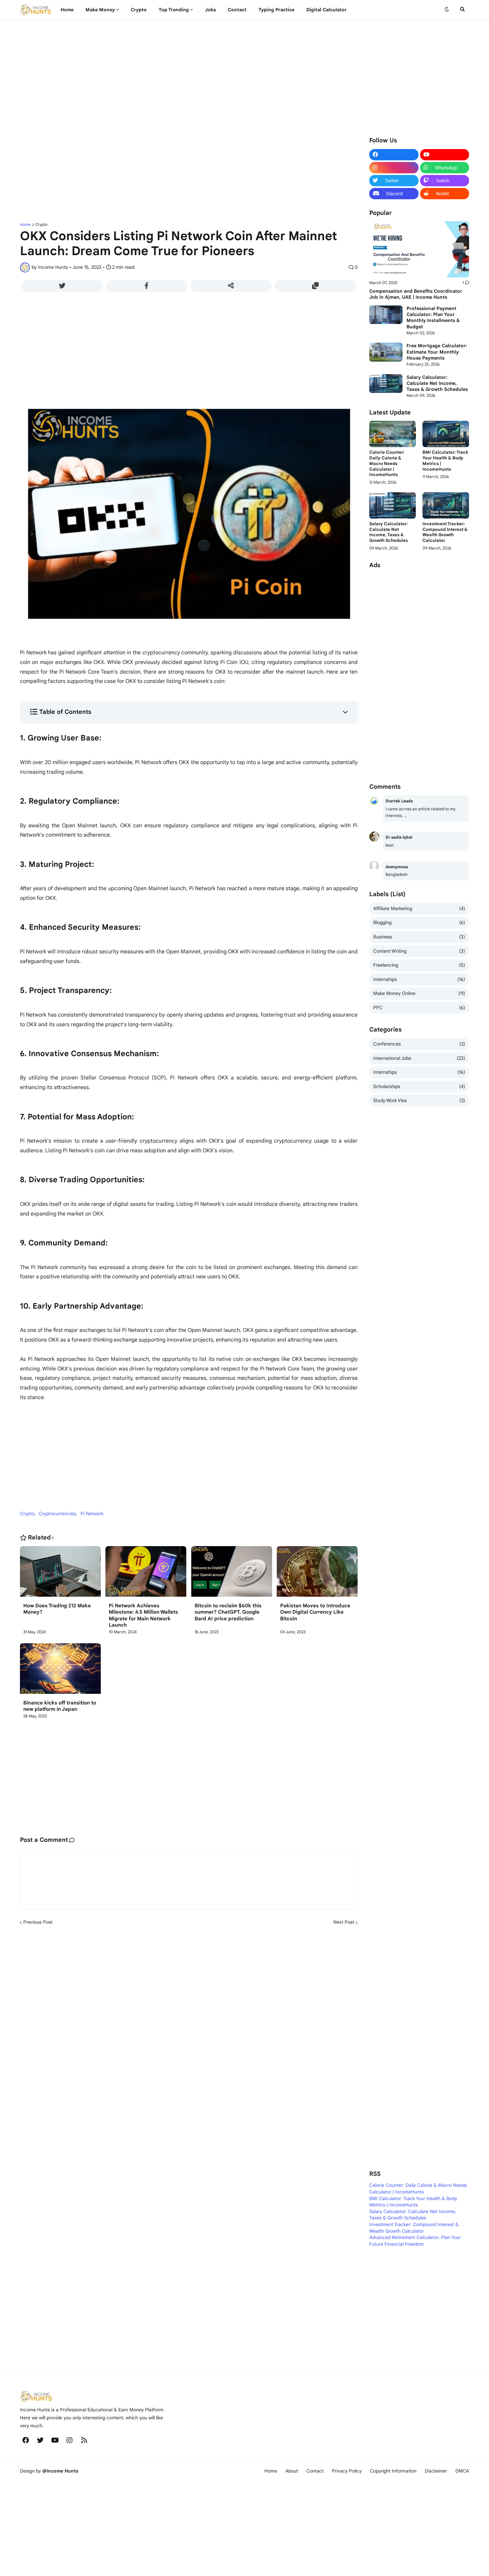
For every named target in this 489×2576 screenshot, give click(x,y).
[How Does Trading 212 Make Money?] (60, 1574)
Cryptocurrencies (57, 1514)
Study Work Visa (419, 1100)
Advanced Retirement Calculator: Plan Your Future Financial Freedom (415, 2241)
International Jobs (419, 1058)
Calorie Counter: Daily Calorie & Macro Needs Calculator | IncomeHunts (387, 464)
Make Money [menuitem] (100, 10)
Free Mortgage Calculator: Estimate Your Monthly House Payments (437, 352)
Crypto (41, 225)
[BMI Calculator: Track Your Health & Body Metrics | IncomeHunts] (446, 434)
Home (25, 225)
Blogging (419, 922)
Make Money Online (419, 993)
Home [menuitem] (67, 10)
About (292, 2471)
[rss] (84, 2440)
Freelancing (419, 965)
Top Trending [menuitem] (174, 10)
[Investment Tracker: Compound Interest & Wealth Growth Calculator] (446, 505)
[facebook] (394, 155)
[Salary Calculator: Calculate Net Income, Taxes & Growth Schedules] (386, 384)
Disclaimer (436, 2471)
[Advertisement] (220, 76)
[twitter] (40, 2440)
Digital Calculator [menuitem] (326, 10)
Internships (419, 979)
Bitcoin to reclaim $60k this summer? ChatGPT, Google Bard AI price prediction (228, 1612)
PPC (419, 1008)
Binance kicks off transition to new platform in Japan (60, 1706)
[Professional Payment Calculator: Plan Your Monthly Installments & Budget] (386, 315)
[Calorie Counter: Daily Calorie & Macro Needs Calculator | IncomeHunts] (393, 434)
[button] (447, 10)
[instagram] (394, 168)
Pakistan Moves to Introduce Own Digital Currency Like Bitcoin (315, 1612)
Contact (315, 2471)
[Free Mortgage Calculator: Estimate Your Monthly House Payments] (386, 352)
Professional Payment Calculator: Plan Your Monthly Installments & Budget (433, 318)
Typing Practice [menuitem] (276, 10)
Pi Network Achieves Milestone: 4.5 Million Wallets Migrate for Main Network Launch (143, 1615)
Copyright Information (393, 2471)
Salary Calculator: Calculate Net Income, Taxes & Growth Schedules (437, 383)
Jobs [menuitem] (210, 10)
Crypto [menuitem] (139, 10)
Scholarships (419, 1086)
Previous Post (38, 1922)
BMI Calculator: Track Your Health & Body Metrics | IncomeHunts (445, 461)
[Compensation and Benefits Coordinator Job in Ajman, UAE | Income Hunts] (419, 249)
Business (419, 937)
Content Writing (419, 951)
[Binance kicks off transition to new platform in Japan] (60, 1671)
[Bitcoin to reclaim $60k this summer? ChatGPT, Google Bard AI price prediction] (232, 1574)
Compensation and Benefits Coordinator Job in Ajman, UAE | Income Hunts (416, 294)
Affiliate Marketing (419, 908)
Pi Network (92, 1514)
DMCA (462, 2471)
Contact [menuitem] (237, 10)
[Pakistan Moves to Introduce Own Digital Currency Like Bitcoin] (317, 1574)
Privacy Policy (347, 2471)
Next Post (344, 1922)
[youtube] (445, 155)
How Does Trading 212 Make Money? (57, 1609)
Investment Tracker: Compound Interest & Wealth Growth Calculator (445, 532)
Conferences (419, 1044)
